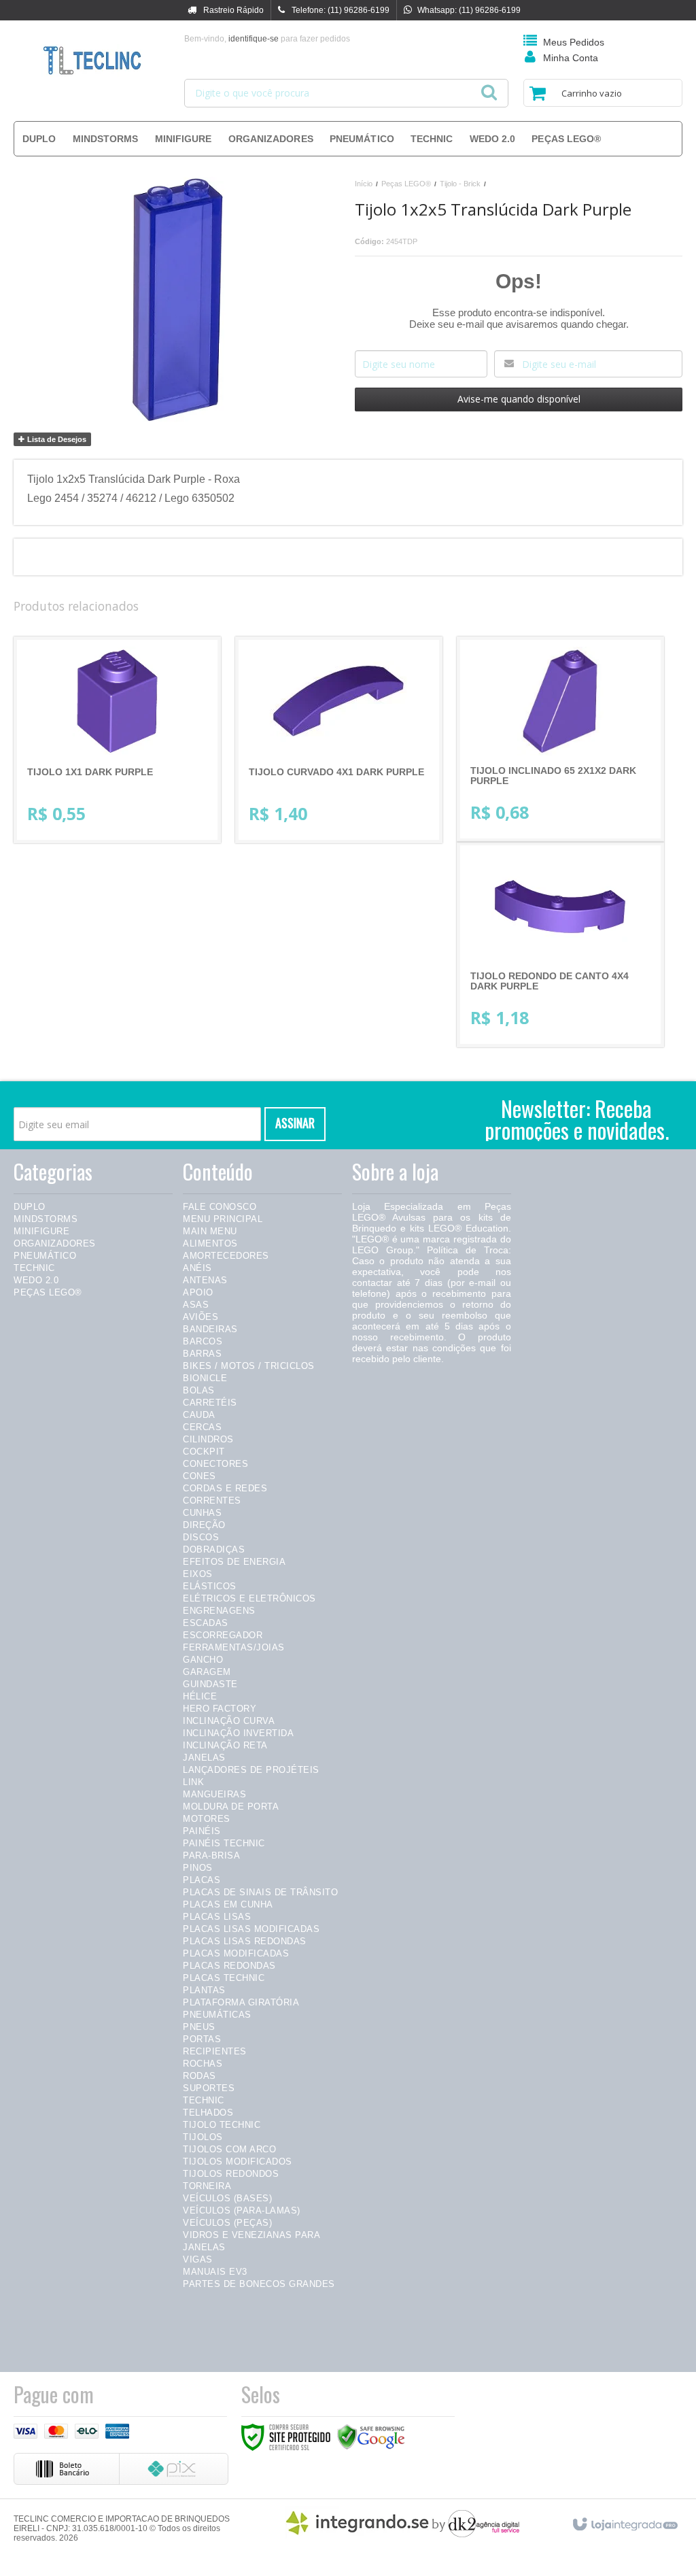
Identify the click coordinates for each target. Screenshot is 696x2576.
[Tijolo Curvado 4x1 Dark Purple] (339, 740)
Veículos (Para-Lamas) (242, 2210)
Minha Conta (571, 58)
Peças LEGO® (406, 184)
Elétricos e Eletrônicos (249, 1598)
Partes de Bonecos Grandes (259, 2284)
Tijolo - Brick (460, 184)
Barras (202, 1354)
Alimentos (210, 1243)
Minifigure (41, 1231)
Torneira (207, 2186)
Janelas (204, 1758)
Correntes (212, 1501)
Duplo (30, 1207)
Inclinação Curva (229, 1721)
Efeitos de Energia (234, 1562)
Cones (199, 1476)
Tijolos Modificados (238, 2162)
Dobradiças (214, 1549)
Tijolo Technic (222, 2125)
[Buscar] (489, 88)
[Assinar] (295, 1124)
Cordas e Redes (225, 1488)
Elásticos (210, 1586)
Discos (201, 1537)
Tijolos (203, 2137)
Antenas (205, 1280)
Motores (207, 1819)
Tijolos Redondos (231, 2174)
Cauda (199, 1415)
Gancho (203, 1660)
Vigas (198, 2259)
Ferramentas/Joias (234, 1647)
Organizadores (55, 1243)
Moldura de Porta (231, 1807)
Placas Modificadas (236, 1953)
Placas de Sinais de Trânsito (260, 1892)
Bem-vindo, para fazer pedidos (267, 39)
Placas (202, 1880)
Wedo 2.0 (36, 1280)
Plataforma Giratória (241, 2002)
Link (193, 1782)
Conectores (215, 1464)
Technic (34, 1268)
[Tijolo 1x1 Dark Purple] (117, 740)
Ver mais (128, 779)
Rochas (203, 2064)
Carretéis (210, 1403)
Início (364, 184)
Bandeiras (210, 1329)
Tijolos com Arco (229, 2149)
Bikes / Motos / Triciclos (249, 1366)
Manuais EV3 (215, 2272)
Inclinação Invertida (238, 1733)
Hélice (200, 1696)
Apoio (198, 1292)
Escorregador (223, 1635)
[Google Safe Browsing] (371, 2437)
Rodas (199, 2076)
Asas (196, 1305)
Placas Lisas (217, 1917)
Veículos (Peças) (227, 2223)
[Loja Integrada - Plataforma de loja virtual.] (624, 2522)
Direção (204, 1525)
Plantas (204, 1990)
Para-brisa (211, 1855)
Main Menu (210, 1231)
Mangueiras (214, 1794)
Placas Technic (224, 1978)
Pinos (198, 1868)
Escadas (206, 1623)
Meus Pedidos (574, 42)
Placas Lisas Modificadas (251, 1929)
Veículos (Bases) (227, 2198)
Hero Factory (220, 1709)
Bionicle (205, 1378)
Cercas (202, 1427)
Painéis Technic (224, 1843)
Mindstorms (46, 1219)
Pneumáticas (217, 2015)
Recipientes (215, 2051)
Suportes (209, 2088)
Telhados (208, 2113)
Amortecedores (226, 1256)
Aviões (201, 1317)
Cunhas (202, 1513)
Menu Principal (223, 1219)
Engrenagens (219, 1611)
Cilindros (208, 1439)
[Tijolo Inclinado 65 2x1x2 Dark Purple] (560, 739)
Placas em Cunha (228, 1904)
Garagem (207, 1672)
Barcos (203, 1341)
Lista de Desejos (56, 439)
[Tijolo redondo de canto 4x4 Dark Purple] (560, 945)
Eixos (198, 1574)
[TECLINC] (92, 61)
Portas (202, 2039)
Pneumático (45, 1256)
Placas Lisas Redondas (245, 1941)
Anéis (197, 1268)
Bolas (199, 1390)
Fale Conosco (220, 1207)
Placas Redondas (229, 1966)
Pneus (199, 2027)
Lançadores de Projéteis (251, 1770)
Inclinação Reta (225, 1745)
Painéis (202, 1831)
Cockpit (204, 1452)
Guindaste (210, 1684)
